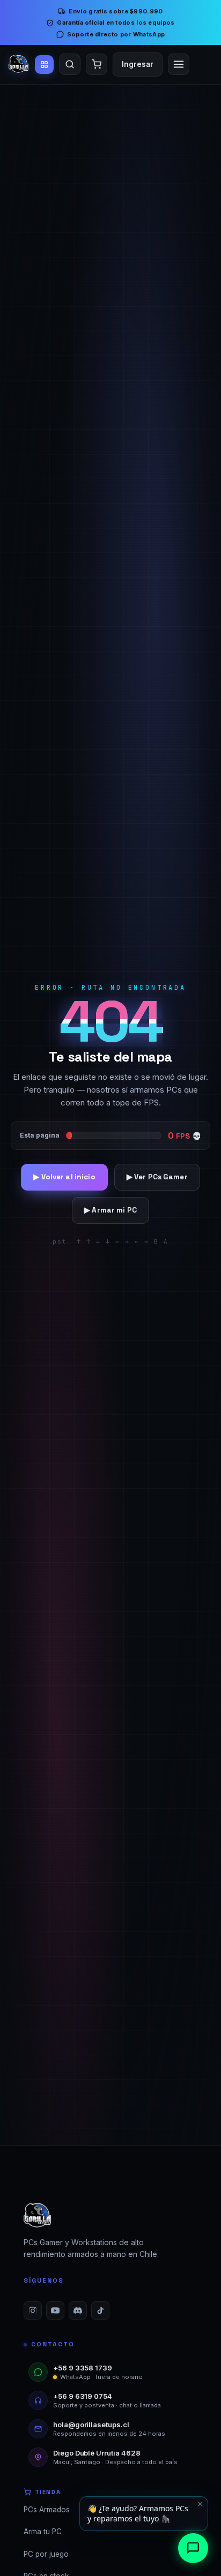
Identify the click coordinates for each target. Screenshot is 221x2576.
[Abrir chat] (193, 2548)
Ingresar (138, 64)
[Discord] (78, 2310)
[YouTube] (55, 2310)
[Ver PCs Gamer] (44, 65)
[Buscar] (70, 64)
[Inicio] (19, 64)
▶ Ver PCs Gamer (157, 1177)
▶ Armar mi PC (110, 1210)
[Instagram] (33, 2310)
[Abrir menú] (179, 64)
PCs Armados (47, 2510)
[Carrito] (97, 64)
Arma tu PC (43, 2532)
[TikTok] (100, 2310)
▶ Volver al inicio (64, 1177)
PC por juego (46, 2554)
